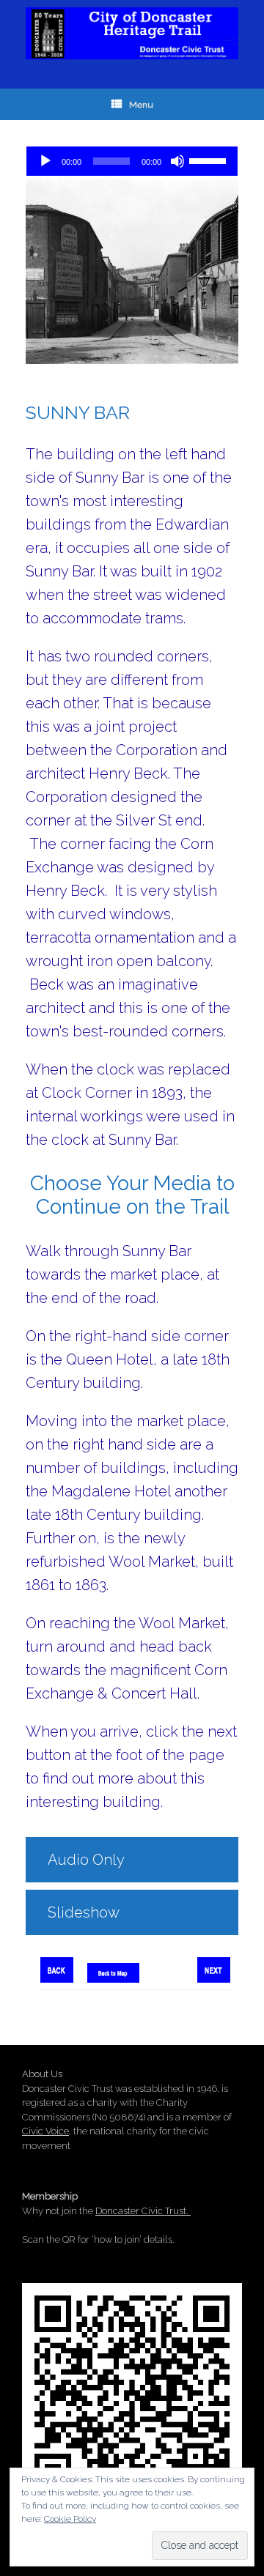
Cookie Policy (70, 2519)
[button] (132, 1860)
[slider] (210, 160)
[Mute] (177, 161)
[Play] (45, 161)
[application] (132, 161)
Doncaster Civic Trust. (143, 2211)
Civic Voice (45, 2131)
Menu (141, 105)
